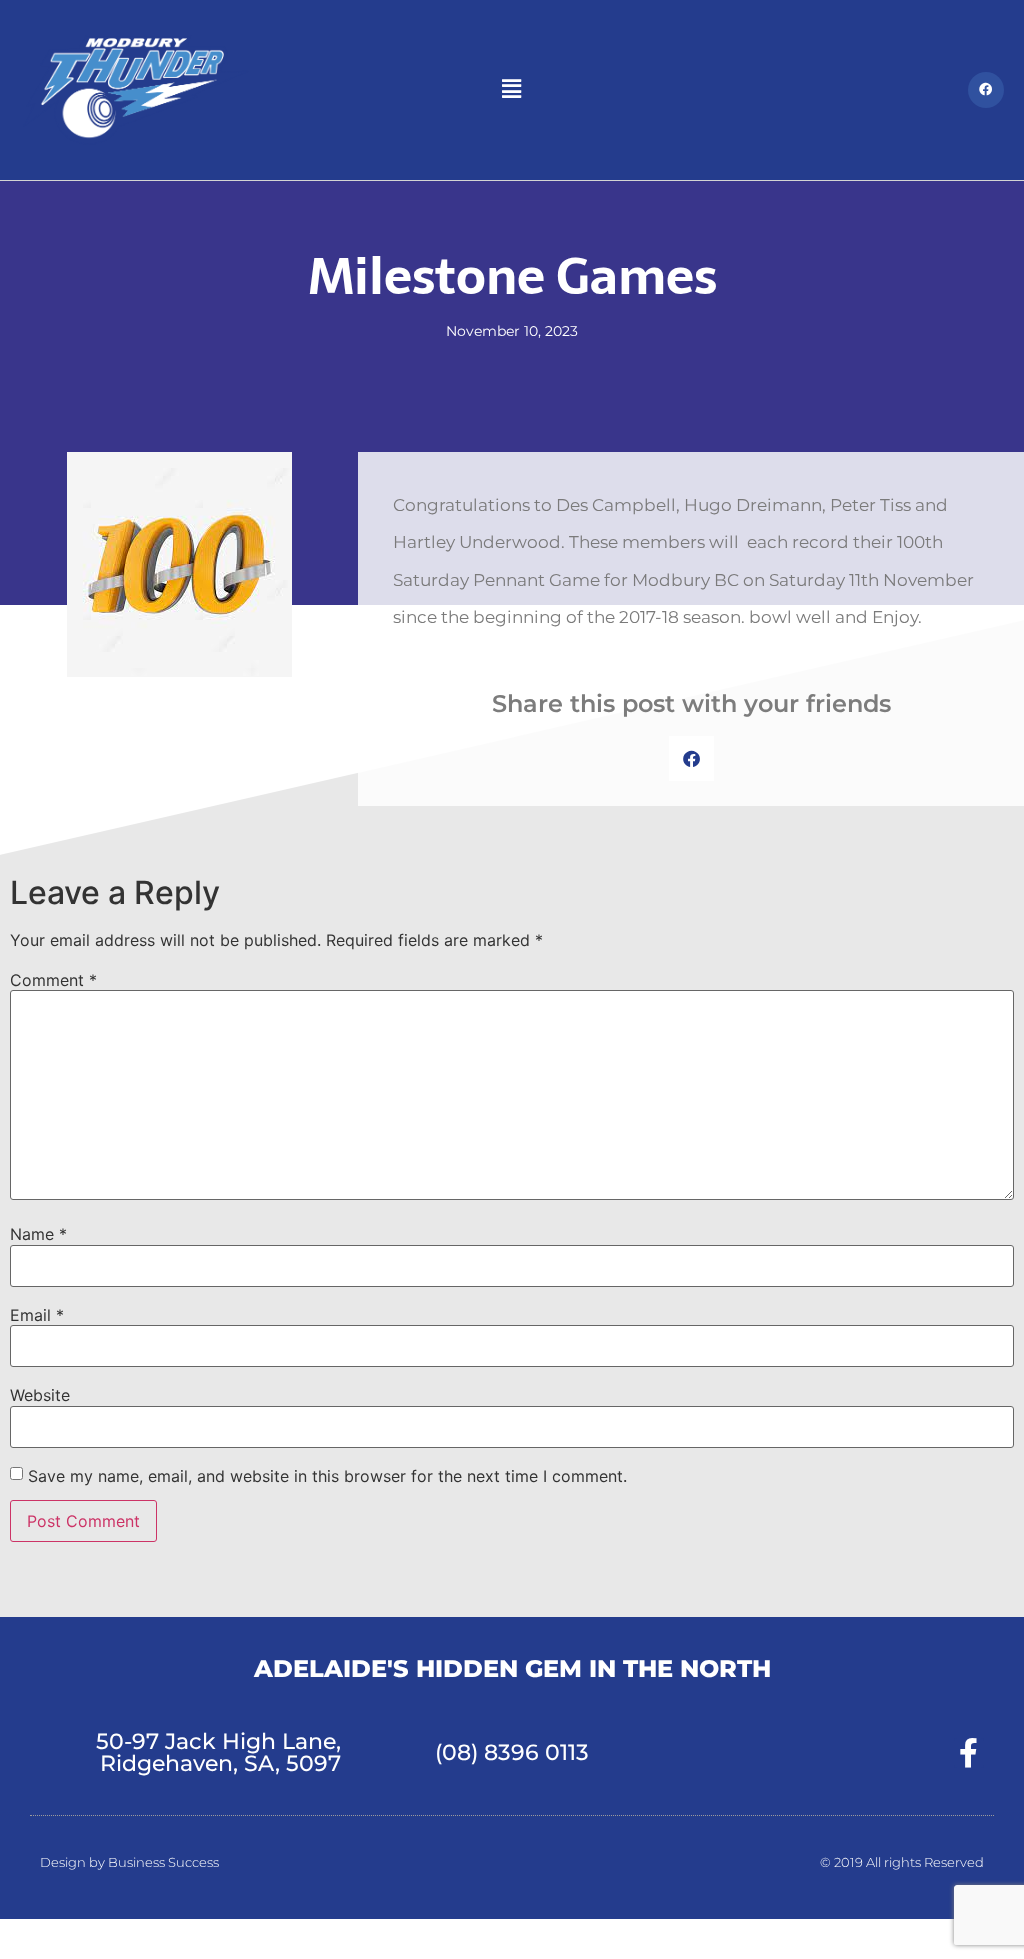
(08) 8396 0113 (512, 1752)
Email (37, 1315)
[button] (512, 89)
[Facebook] (986, 90)
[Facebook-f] (969, 1753)
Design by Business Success (129, 1862)
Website (40, 1395)
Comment (53, 980)
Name (38, 1234)
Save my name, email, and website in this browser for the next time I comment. (327, 1476)
